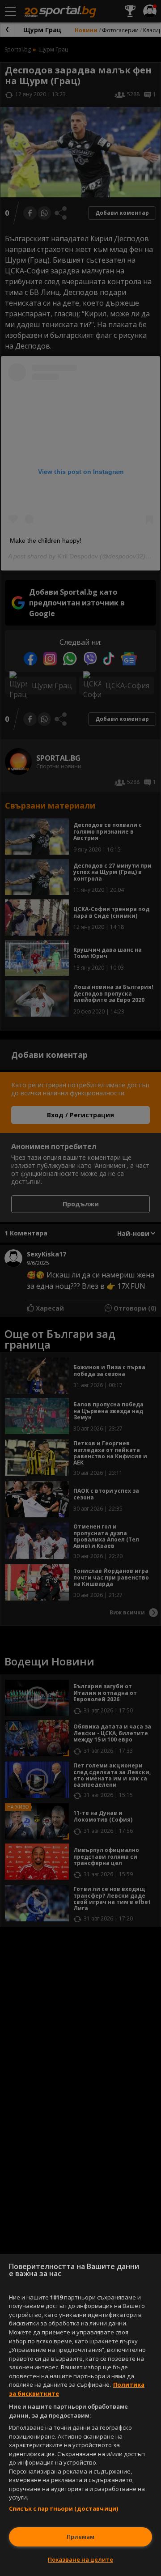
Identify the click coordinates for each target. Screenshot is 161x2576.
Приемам (80, 2537)
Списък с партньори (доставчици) (64, 2508)
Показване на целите (80, 2559)
